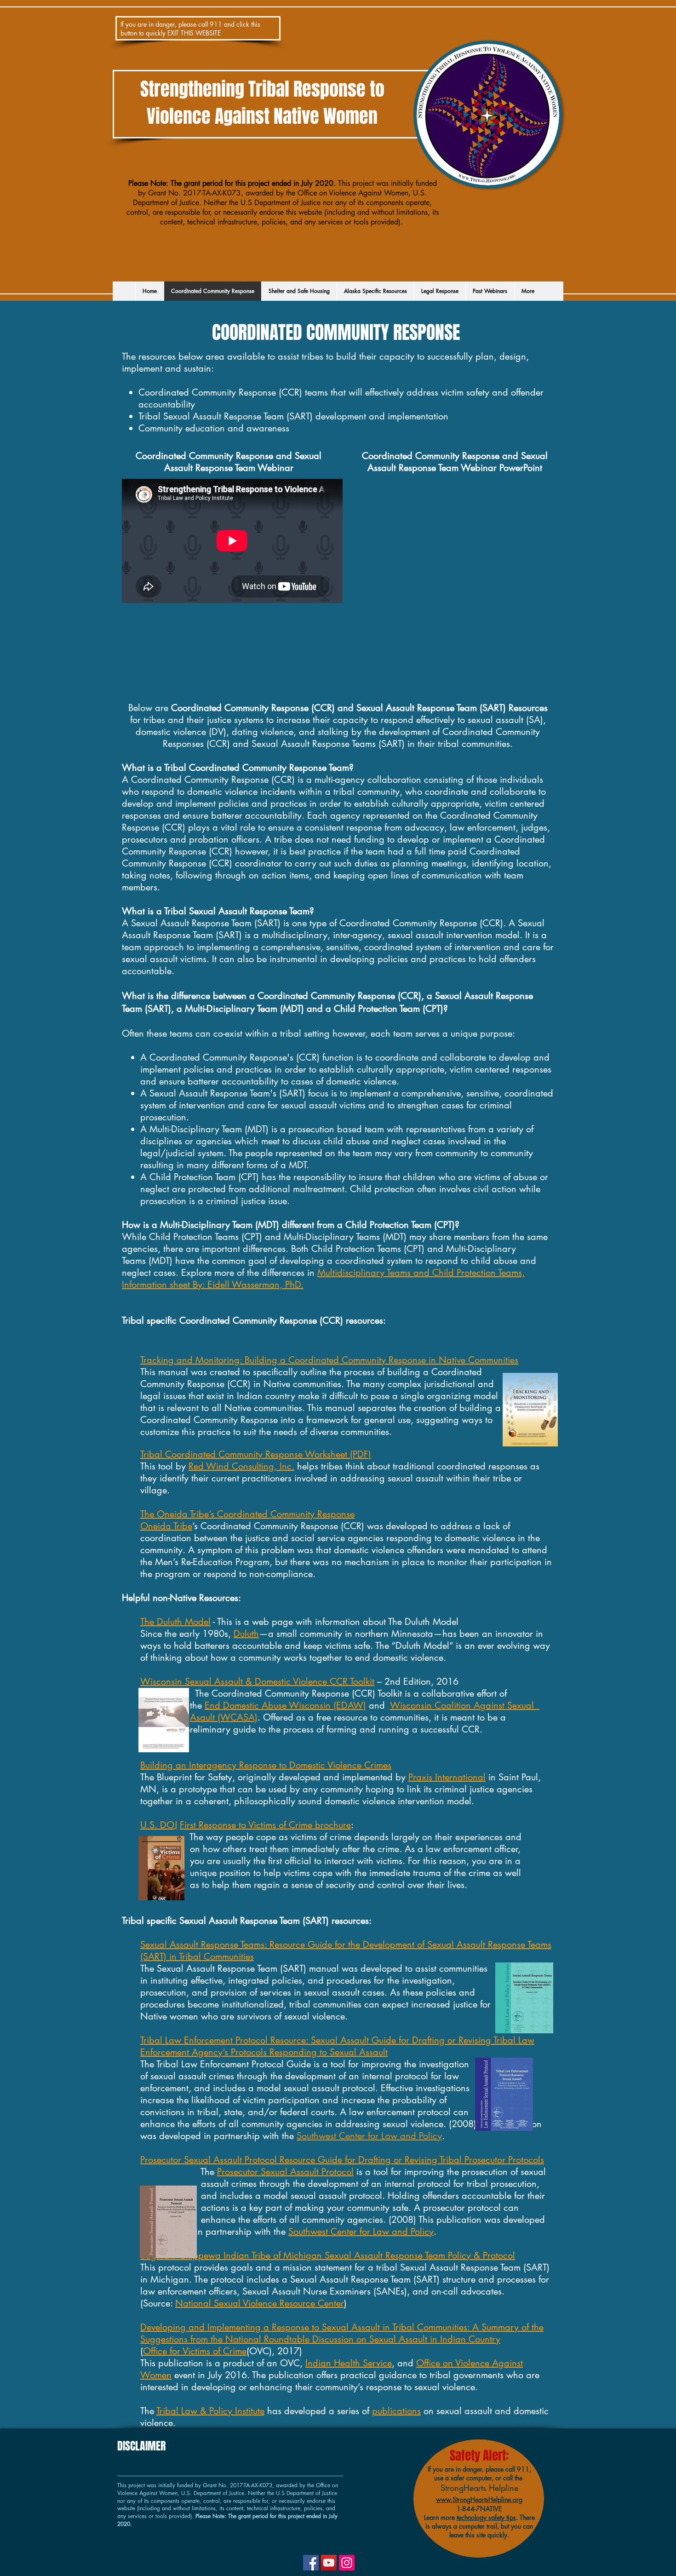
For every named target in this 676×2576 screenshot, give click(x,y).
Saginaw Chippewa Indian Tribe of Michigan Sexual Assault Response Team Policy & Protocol (328, 2255)
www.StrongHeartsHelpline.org (479, 2499)
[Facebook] (311, 2563)
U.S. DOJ (159, 1825)
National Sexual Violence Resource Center (260, 2303)
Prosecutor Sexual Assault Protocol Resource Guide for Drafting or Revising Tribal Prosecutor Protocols (342, 2160)
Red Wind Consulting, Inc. (241, 1466)
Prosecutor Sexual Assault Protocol (285, 2172)
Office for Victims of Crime (195, 2351)
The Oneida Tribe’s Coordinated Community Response (247, 1514)
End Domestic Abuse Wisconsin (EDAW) (285, 1705)
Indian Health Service (349, 2363)
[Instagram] (347, 2563)
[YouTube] (329, 2563)
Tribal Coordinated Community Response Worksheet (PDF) (256, 1454)
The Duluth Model (175, 1622)
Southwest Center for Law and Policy (369, 2136)
